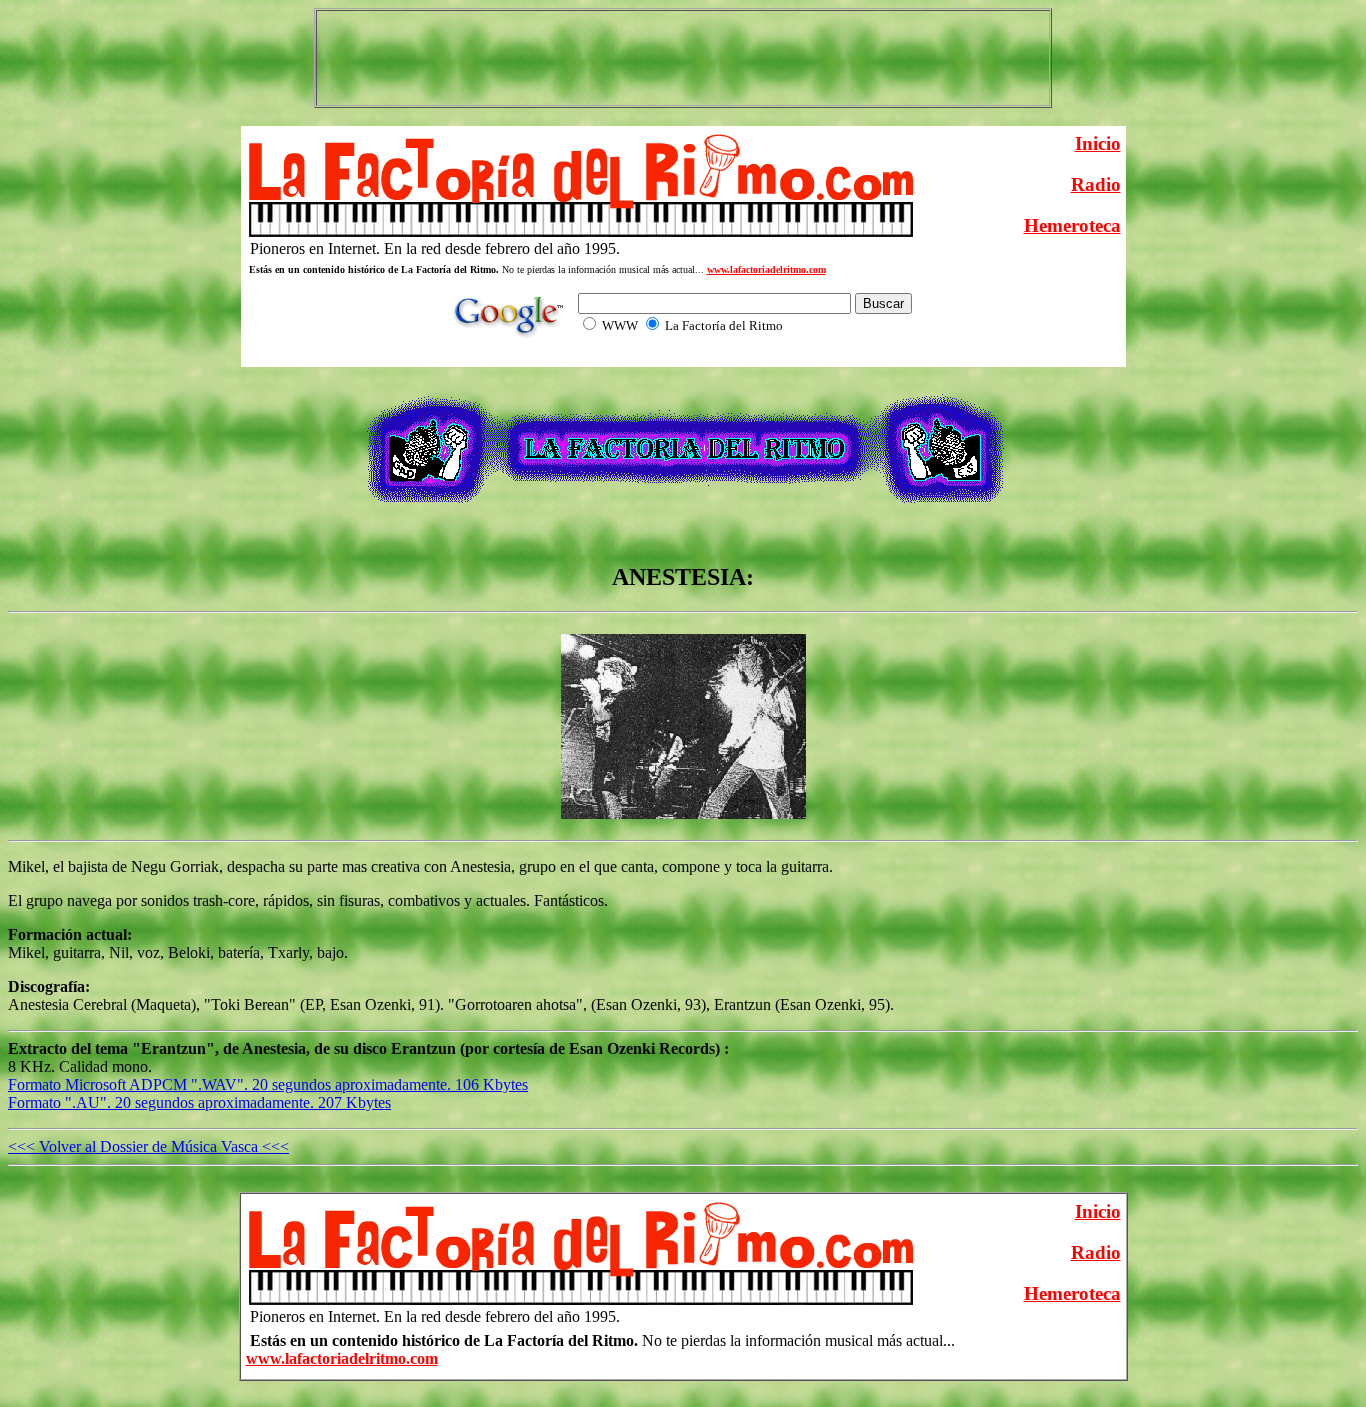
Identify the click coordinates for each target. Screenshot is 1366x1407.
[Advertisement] (683, 58)
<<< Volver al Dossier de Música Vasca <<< (148, 1146)
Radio (1096, 184)
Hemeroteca (1072, 225)
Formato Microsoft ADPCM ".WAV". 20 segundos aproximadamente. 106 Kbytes (268, 1084)
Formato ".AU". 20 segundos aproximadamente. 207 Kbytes (199, 1102)
